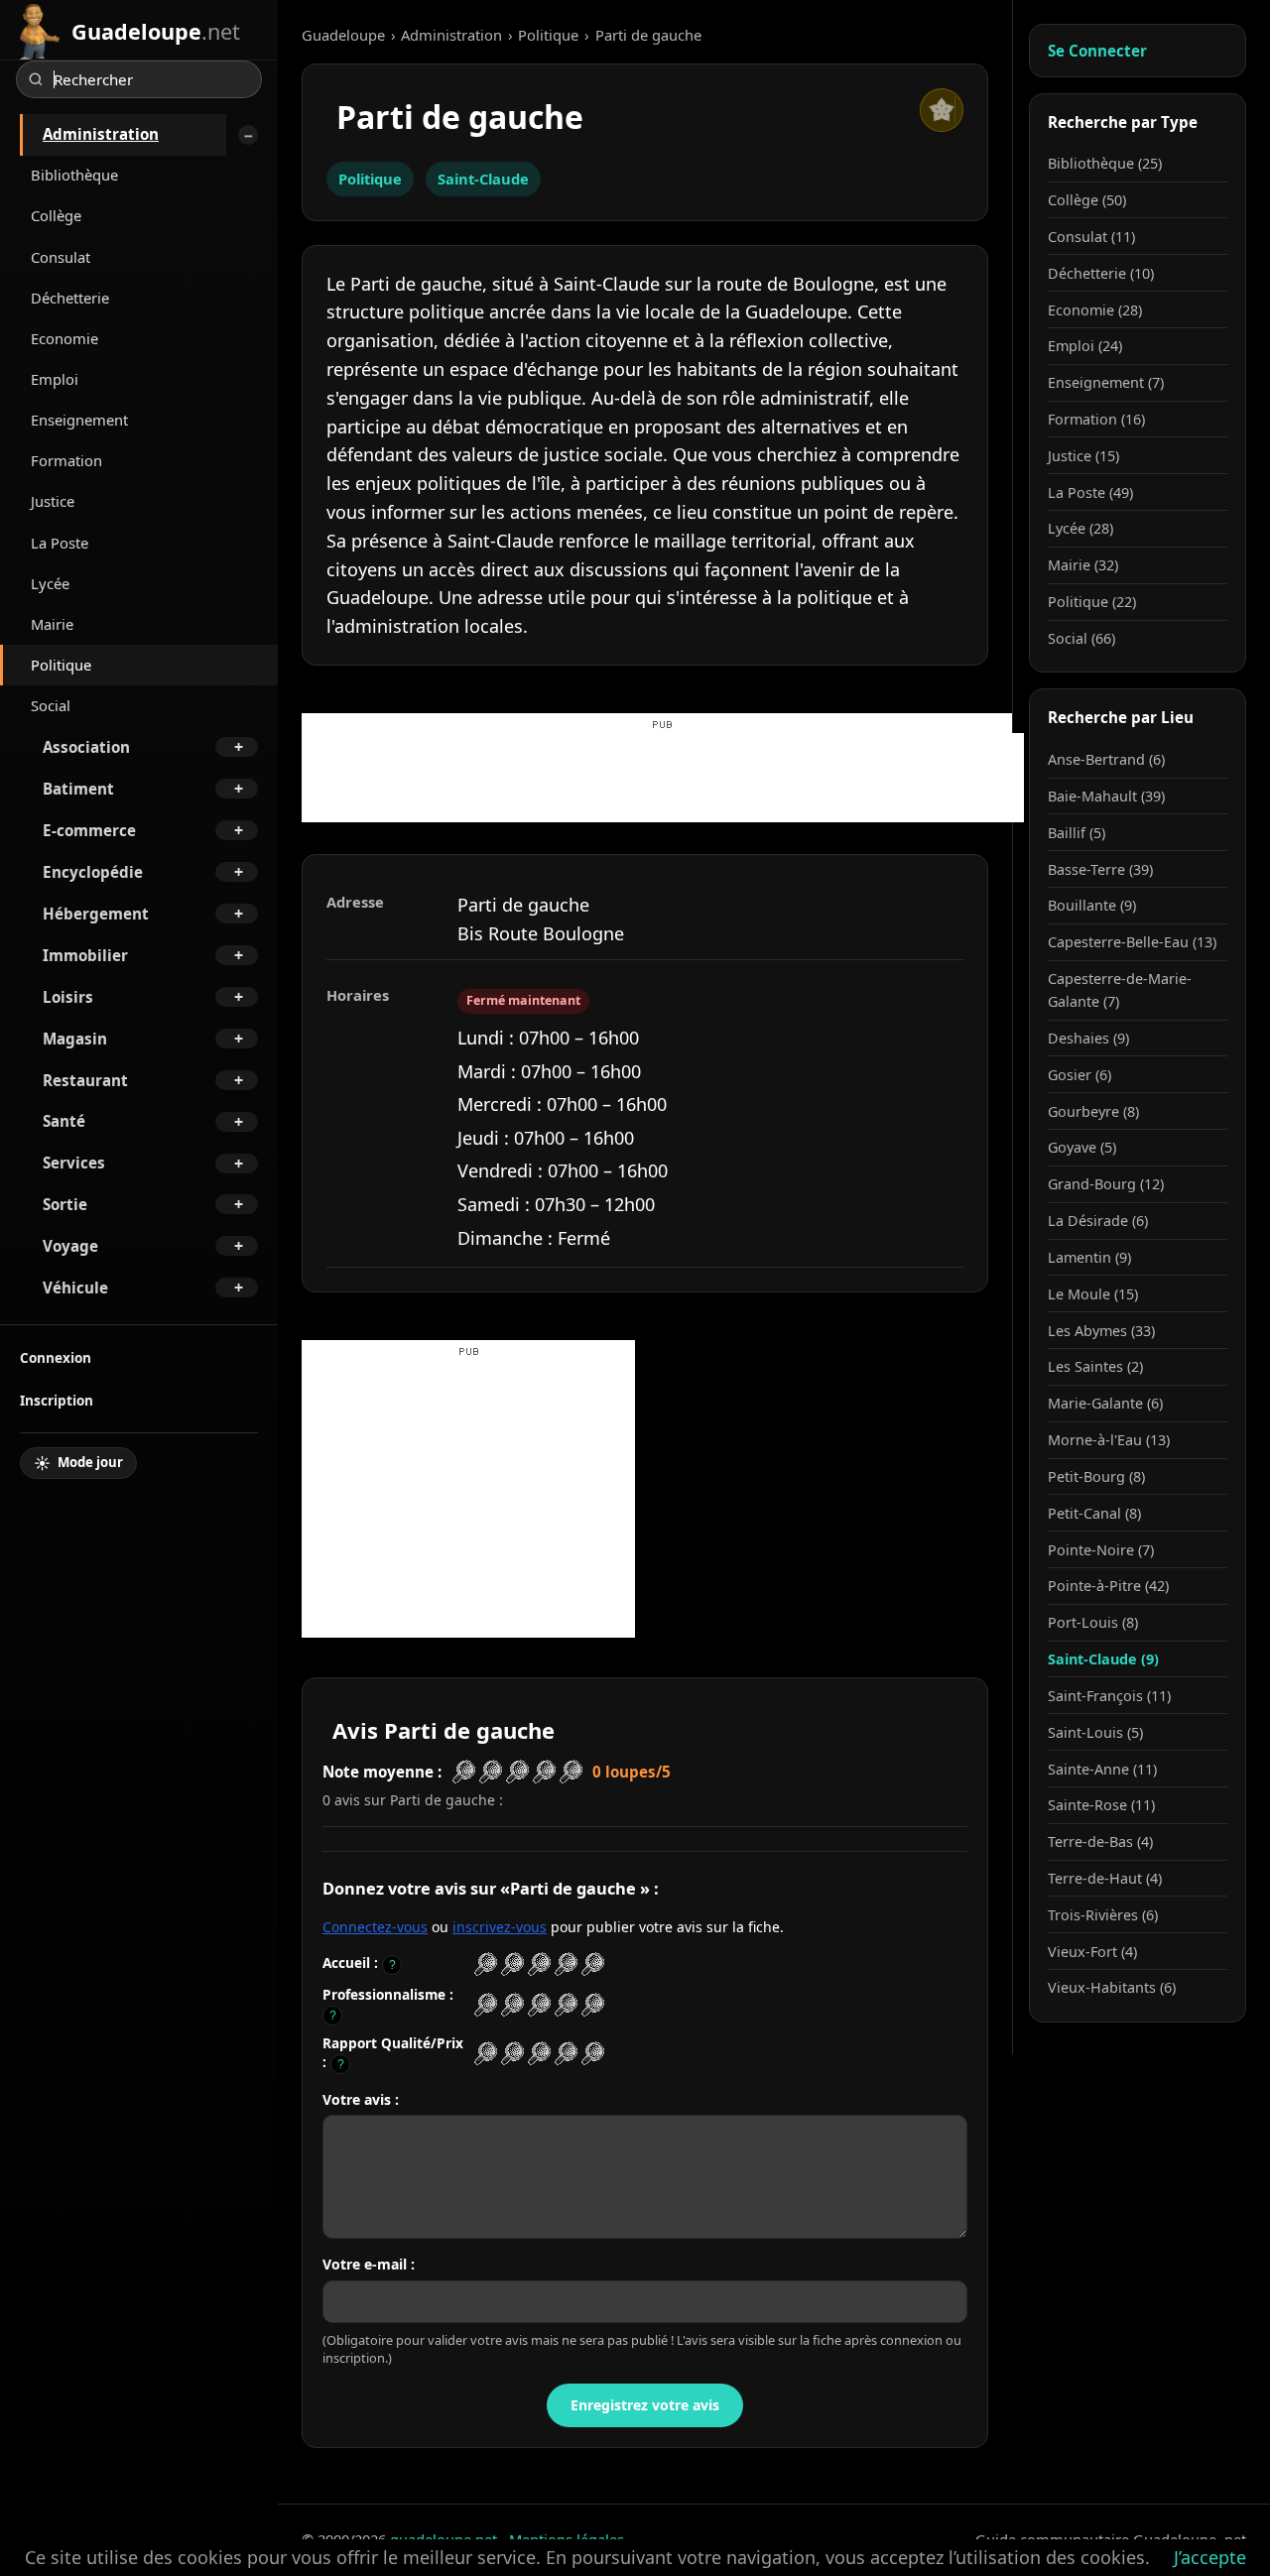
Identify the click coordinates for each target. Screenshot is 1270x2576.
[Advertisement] (663, 778)
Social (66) (1081, 638)
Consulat (61, 257)
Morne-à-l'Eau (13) (1109, 1440)
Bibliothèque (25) (1105, 163)
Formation (66, 460)
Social (51, 705)
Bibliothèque (74, 175)
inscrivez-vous (500, 1927)
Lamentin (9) (1089, 1257)
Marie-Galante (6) (1105, 1403)
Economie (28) (1095, 310)
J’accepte (1210, 2557)
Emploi (55, 379)
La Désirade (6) (1098, 1221)
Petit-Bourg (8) (1096, 1476)
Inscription (57, 1400)
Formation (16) (1096, 419)
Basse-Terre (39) (1100, 869)
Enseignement (79, 420)
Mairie (52, 624)
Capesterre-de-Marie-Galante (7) (1120, 990)
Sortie (65, 1204)
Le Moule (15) (1093, 1294)
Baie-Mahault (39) (1106, 796)
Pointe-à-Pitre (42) (1108, 1586)
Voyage (70, 1246)
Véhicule (75, 1288)
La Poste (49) (1090, 492)
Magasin (75, 1039)
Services (74, 1163)
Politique (61, 665)
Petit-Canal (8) (1094, 1513)
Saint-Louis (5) (1095, 1732)
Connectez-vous (375, 1927)
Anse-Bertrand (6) (1106, 759)
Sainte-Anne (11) (1102, 1769)
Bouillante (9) (1092, 905)
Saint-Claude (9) (1103, 1659)
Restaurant (85, 1080)
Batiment (78, 789)
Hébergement (96, 914)
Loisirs (68, 997)
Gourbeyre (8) (1093, 1111)
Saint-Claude (483, 179)
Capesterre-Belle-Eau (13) (1132, 942)
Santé (64, 1121)
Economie (64, 338)
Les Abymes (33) (1101, 1331)
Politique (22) (1092, 602)
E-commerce (89, 830)
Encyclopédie (93, 872)
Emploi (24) (1085, 346)
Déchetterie (70, 298)
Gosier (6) (1079, 1075)
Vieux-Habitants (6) (1112, 1987)
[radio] (486, 1964)
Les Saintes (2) (1095, 1366)
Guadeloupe (343, 35)
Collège (56, 215)
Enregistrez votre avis (645, 2405)
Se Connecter (1097, 51)
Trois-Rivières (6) (1103, 1915)
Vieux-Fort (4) (1092, 1952)
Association (86, 747)
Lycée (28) (1080, 528)
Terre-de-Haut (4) (1105, 1878)
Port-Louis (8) (1093, 1622)
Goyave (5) (1082, 1147)
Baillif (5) (1077, 833)
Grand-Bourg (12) (1106, 1184)
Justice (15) (1083, 456)
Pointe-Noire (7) (1101, 1550)
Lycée (50, 583)
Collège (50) (1087, 200)
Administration (101, 134)
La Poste (60, 543)
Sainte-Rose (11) (1101, 1805)
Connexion (56, 1357)
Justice (53, 501)
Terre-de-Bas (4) (1100, 1841)
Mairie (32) (1083, 565)
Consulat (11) (1091, 237)
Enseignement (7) (1106, 382)
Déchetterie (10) (1101, 273)
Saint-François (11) (1109, 1696)
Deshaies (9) (1088, 1038)
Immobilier (85, 955)
